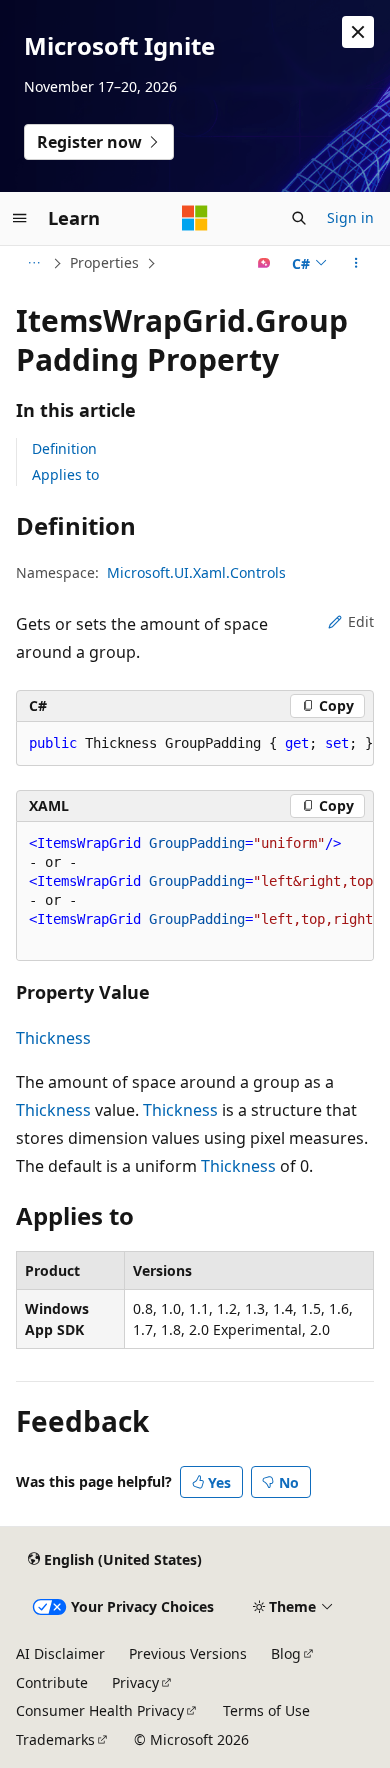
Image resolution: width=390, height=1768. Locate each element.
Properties (104, 262)
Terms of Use (266, 1710)
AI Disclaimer (60, 1653)
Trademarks (55, 1739)
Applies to (65, 474)
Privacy (135, 1682)
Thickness (53, 1038)
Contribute (52, 1682)
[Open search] (299, 218)
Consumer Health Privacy (100, 1710)
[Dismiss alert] (358, 32)
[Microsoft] (195, 218)
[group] (195, 891)
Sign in (350, 217)
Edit (361, 621)
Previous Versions (188, 1653)
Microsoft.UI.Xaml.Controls (196, 572)
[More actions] (356, 263)
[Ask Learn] (264, 263)
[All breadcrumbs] (33, 263)
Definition (64, 448)
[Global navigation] (20, 218)
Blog (286, 1653)
